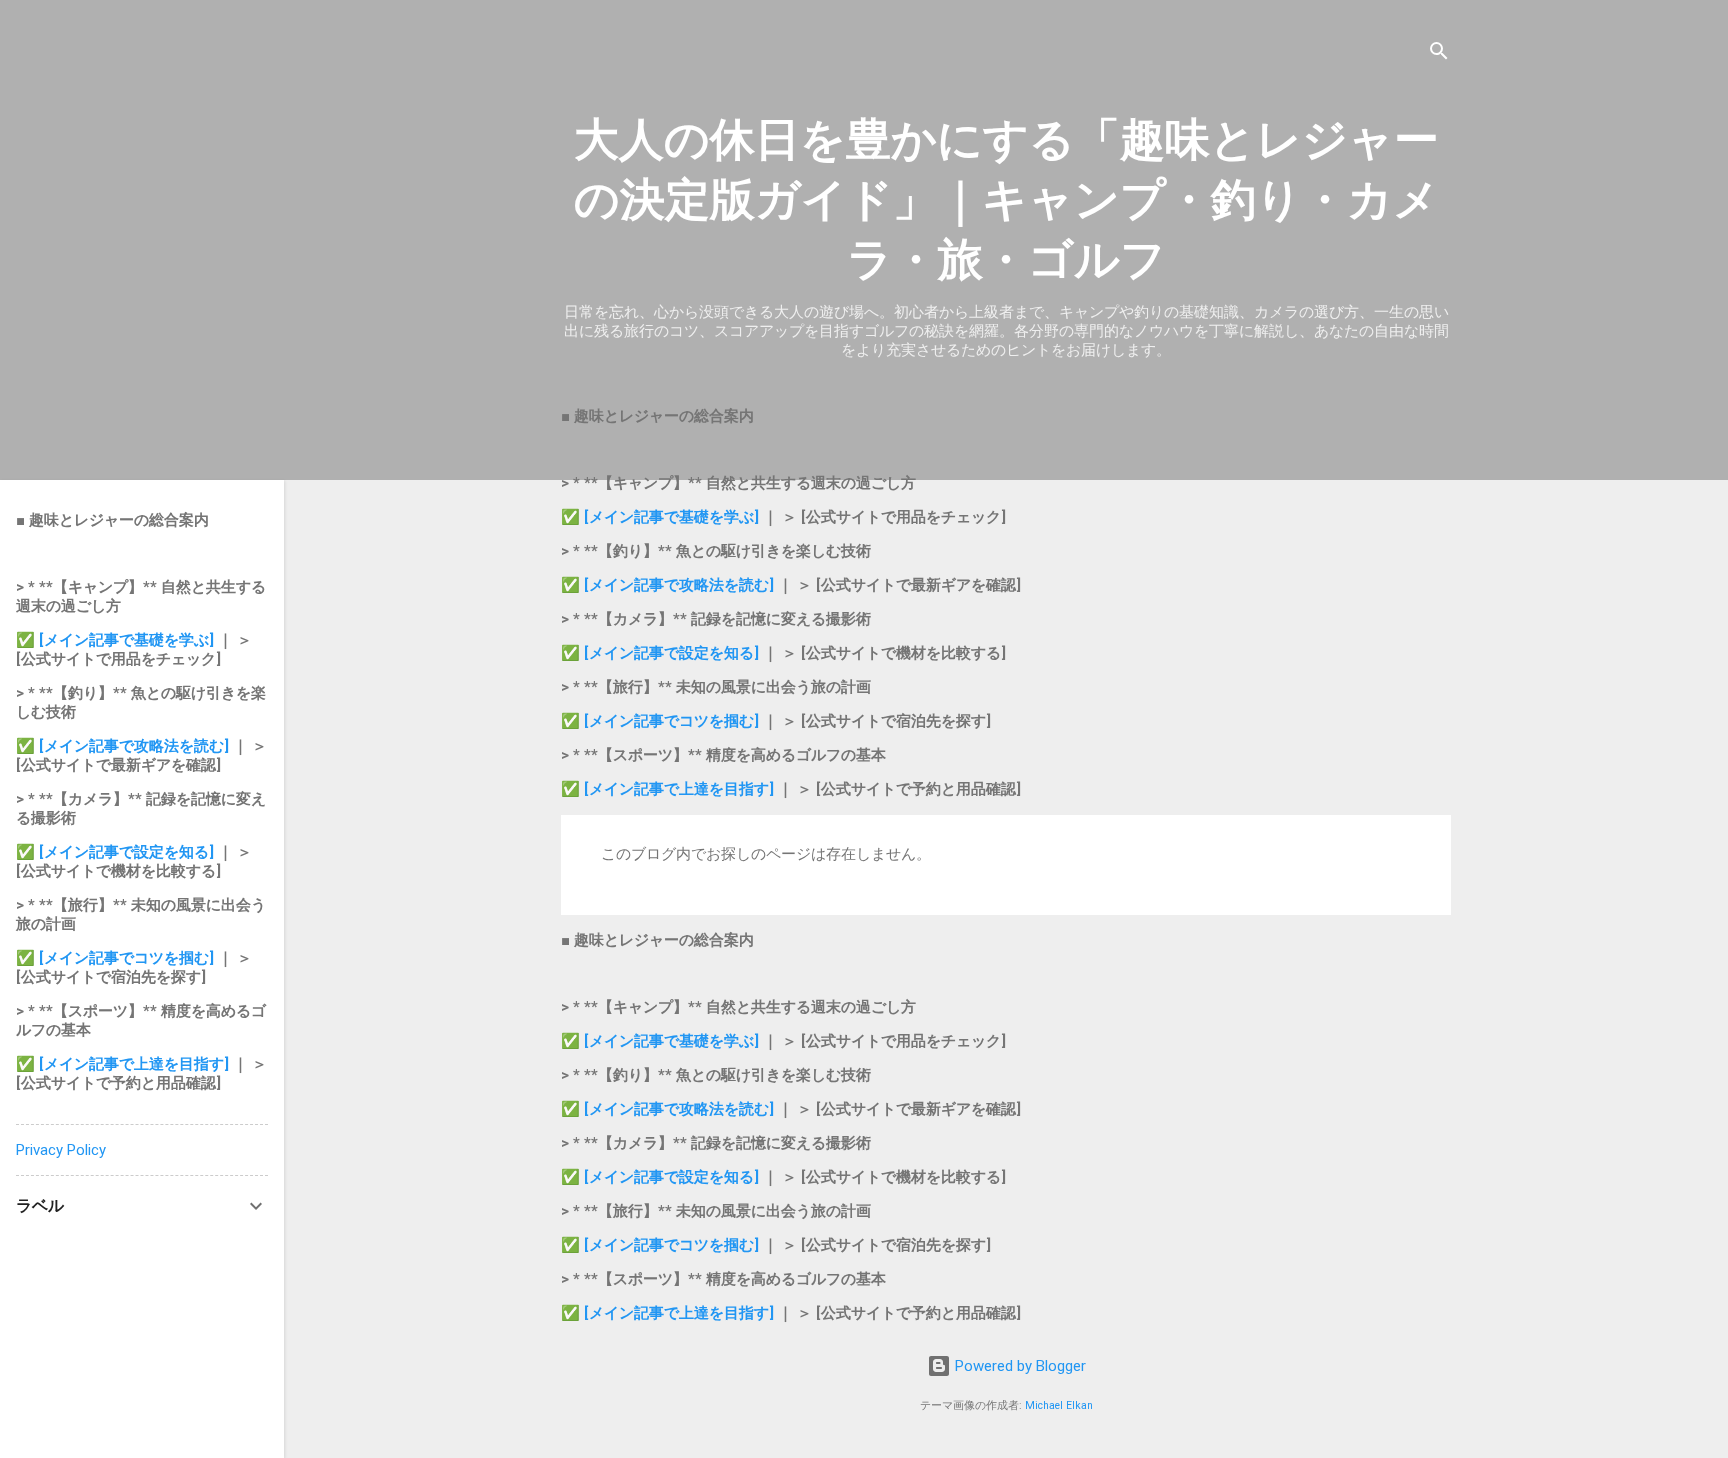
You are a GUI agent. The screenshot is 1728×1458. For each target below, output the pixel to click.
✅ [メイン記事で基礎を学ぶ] (662, 517)
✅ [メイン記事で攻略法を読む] (669, 585)
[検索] (1439, 54)
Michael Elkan (1059, 1405)
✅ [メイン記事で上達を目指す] (669, 789)
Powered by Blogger (1018, 1366)
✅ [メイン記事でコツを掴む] (660, 721)
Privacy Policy (61, 1150)
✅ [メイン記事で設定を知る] (660, 653)
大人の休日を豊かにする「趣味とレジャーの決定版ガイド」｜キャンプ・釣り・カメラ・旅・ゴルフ (1006, 199)
